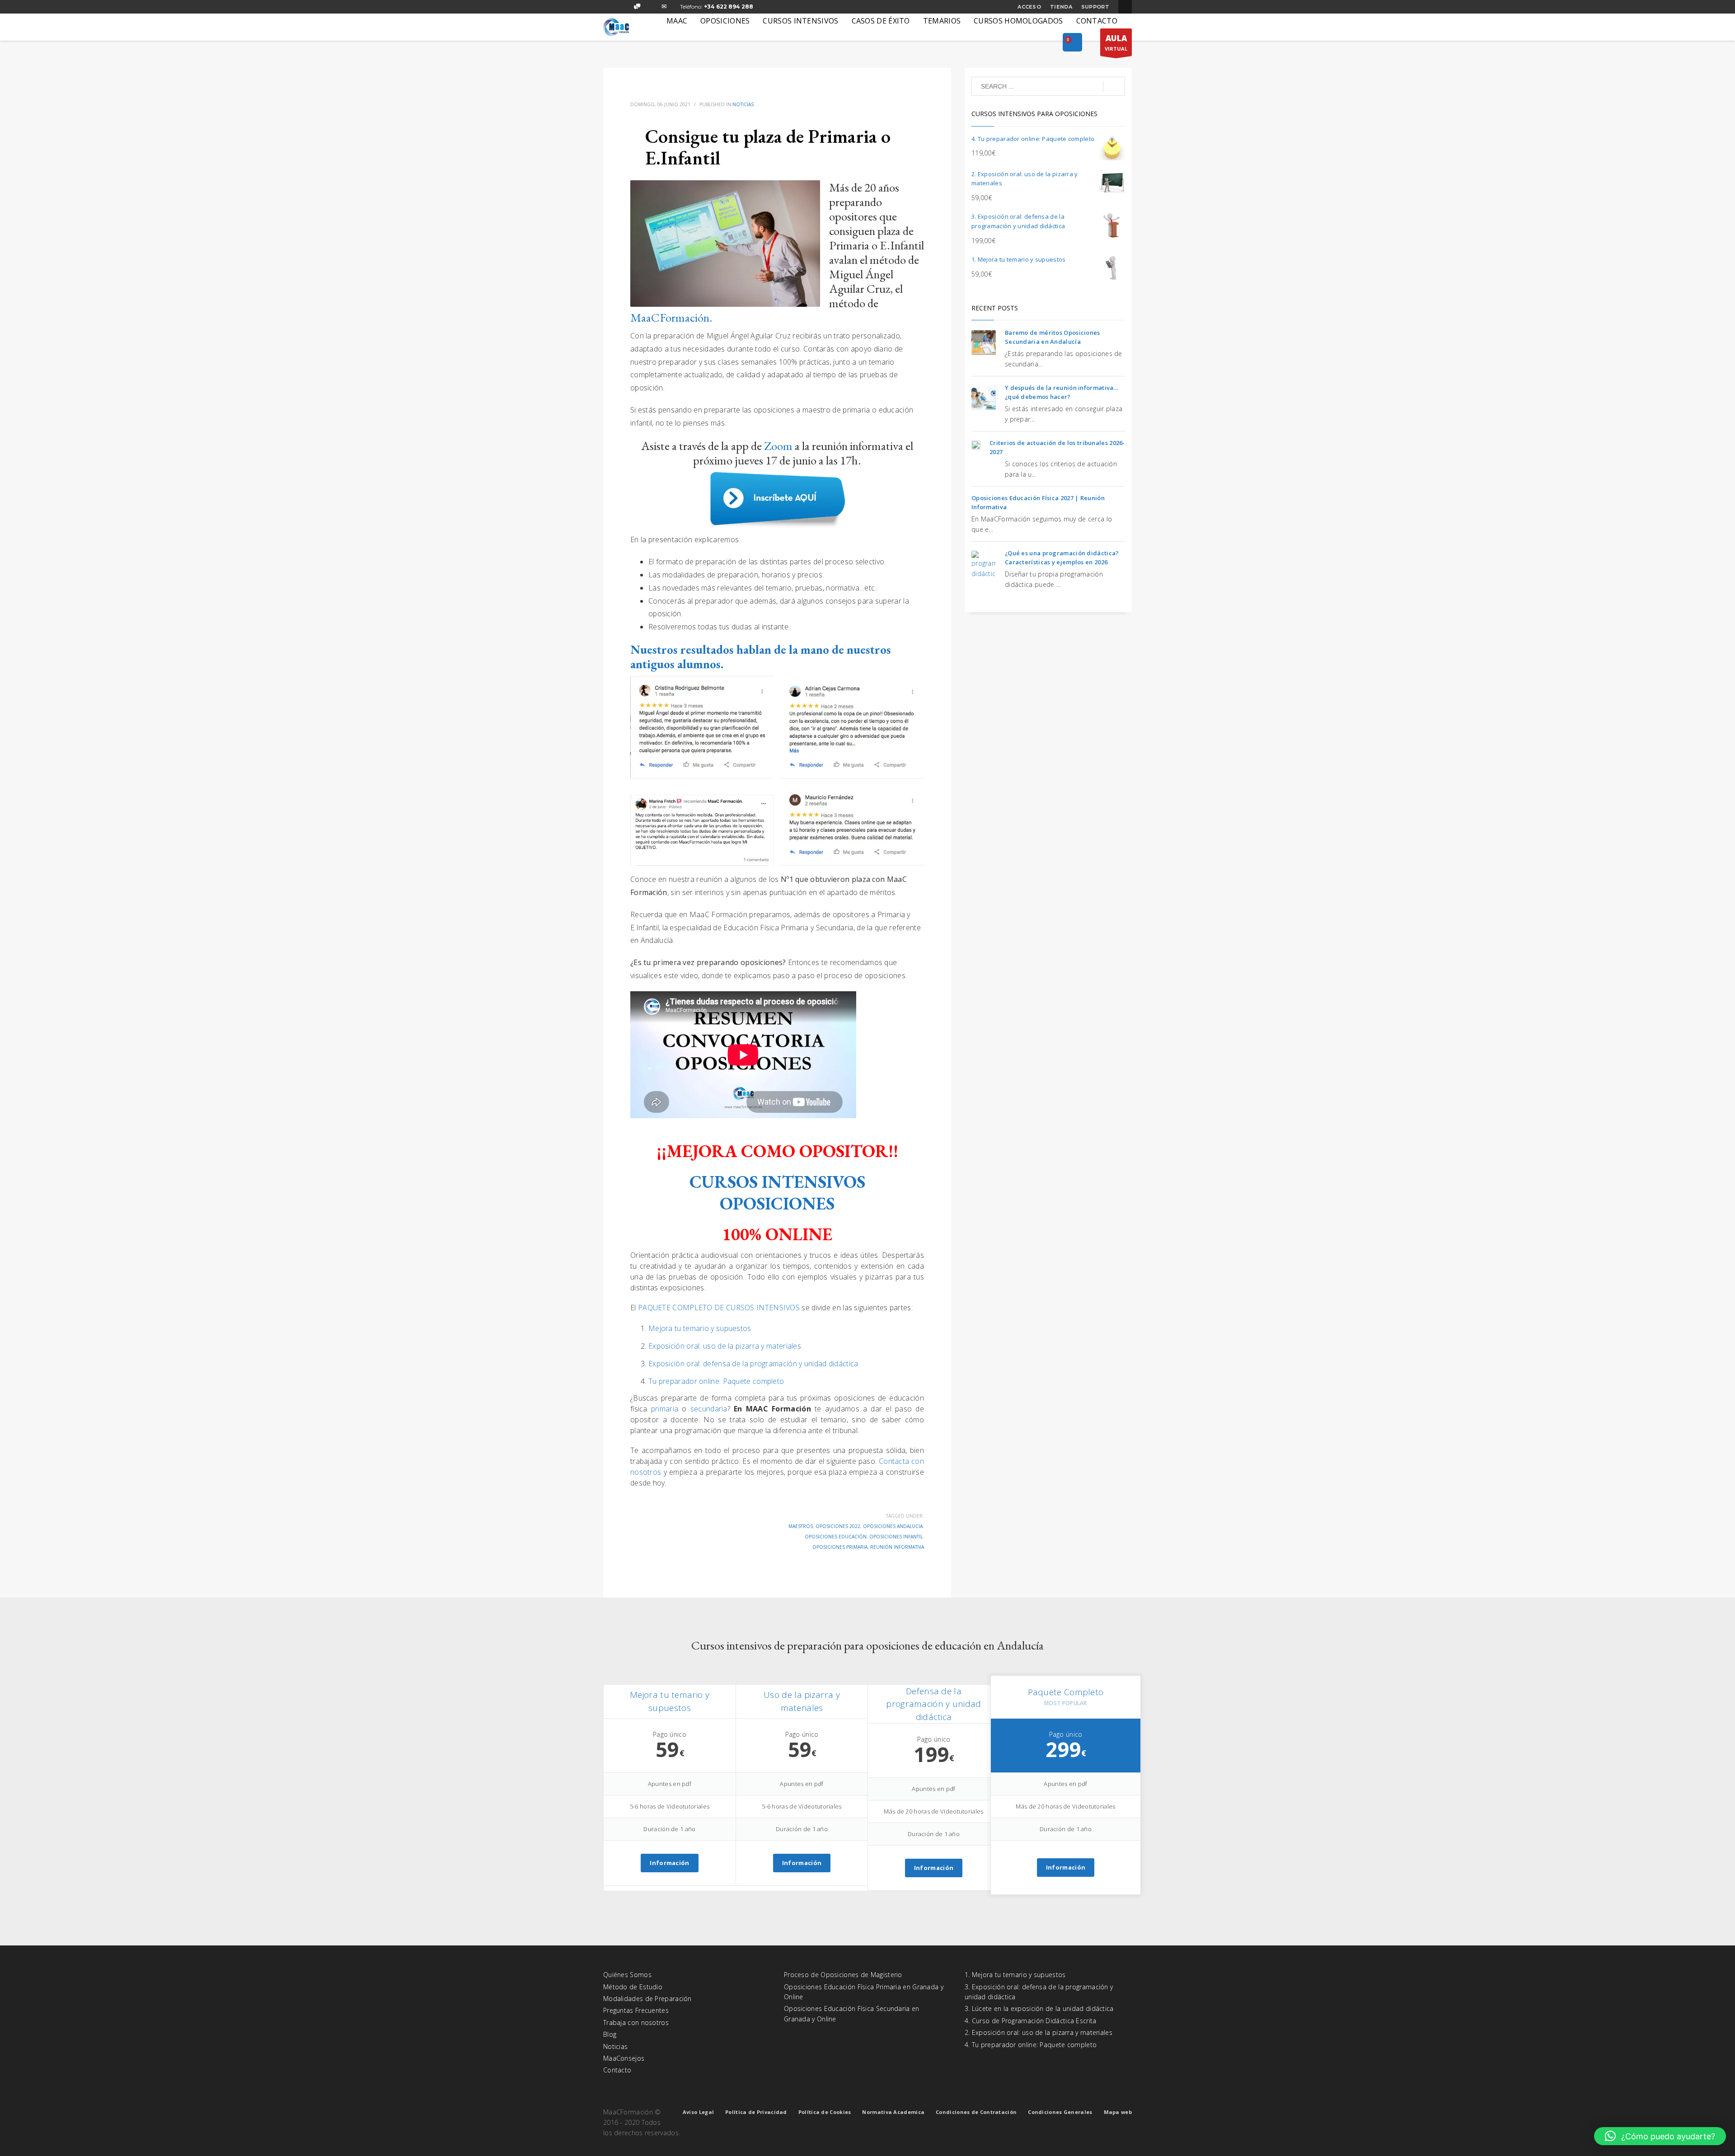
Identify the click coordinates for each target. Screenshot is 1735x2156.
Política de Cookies (825, 2112)
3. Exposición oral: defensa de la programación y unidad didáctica (1039, 1992)
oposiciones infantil (896, 1537)
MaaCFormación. (671, 317)
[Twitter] (624, 7)
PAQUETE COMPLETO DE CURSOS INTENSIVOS (719, 1308)
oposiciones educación (836, 1537)
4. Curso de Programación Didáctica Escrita (1031, 2021)
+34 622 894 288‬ (729, 7)
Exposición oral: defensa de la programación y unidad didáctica (753, 1364)
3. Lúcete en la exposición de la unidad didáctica (1039, 2008)
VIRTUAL (1116, 42)
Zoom (778, 446)
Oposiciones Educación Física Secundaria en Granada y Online (852, 2013)
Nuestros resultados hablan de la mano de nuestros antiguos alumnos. (761, 657)
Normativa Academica (893, 2112)
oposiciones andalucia (893, 1526)
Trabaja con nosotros (636, 2022)
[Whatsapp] (637, 7)
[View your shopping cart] (1072, 43)
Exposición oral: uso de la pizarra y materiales (725, 1346)
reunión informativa (897, 1547)
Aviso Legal (698, 2112)
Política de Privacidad (756, 2112)
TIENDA (1061, 7)
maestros (801, 1526)
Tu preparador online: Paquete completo (716, 1381)
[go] (1114, 87)
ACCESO (1029, 7)
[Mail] (664, 7)
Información (669, 1863)
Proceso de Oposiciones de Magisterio (843, 1975)
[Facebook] (610, 7)
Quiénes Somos (627, 1975)
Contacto (617, 2070)
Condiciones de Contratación (976, 2112)
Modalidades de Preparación (647, 1999)
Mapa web (1118, 2112)
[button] (1660, 2136)
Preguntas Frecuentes (636, 2010)
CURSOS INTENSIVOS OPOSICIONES (777, 1193)
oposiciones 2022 (838, 1526)
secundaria (709, 1409)
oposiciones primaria (840, 1547)
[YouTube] (651, 7)
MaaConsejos (624, 2058)
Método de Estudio (633, 1987)
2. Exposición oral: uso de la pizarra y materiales (1039, 2032)
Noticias (743, 104)
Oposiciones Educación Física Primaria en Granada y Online (864, 1992)
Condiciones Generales (1060, 2112)
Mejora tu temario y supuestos (700, 1328)
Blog (610, 2034)
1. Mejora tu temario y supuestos (1015, 1975)
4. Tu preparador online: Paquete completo (1031, 2045)
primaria (666, 1409)
